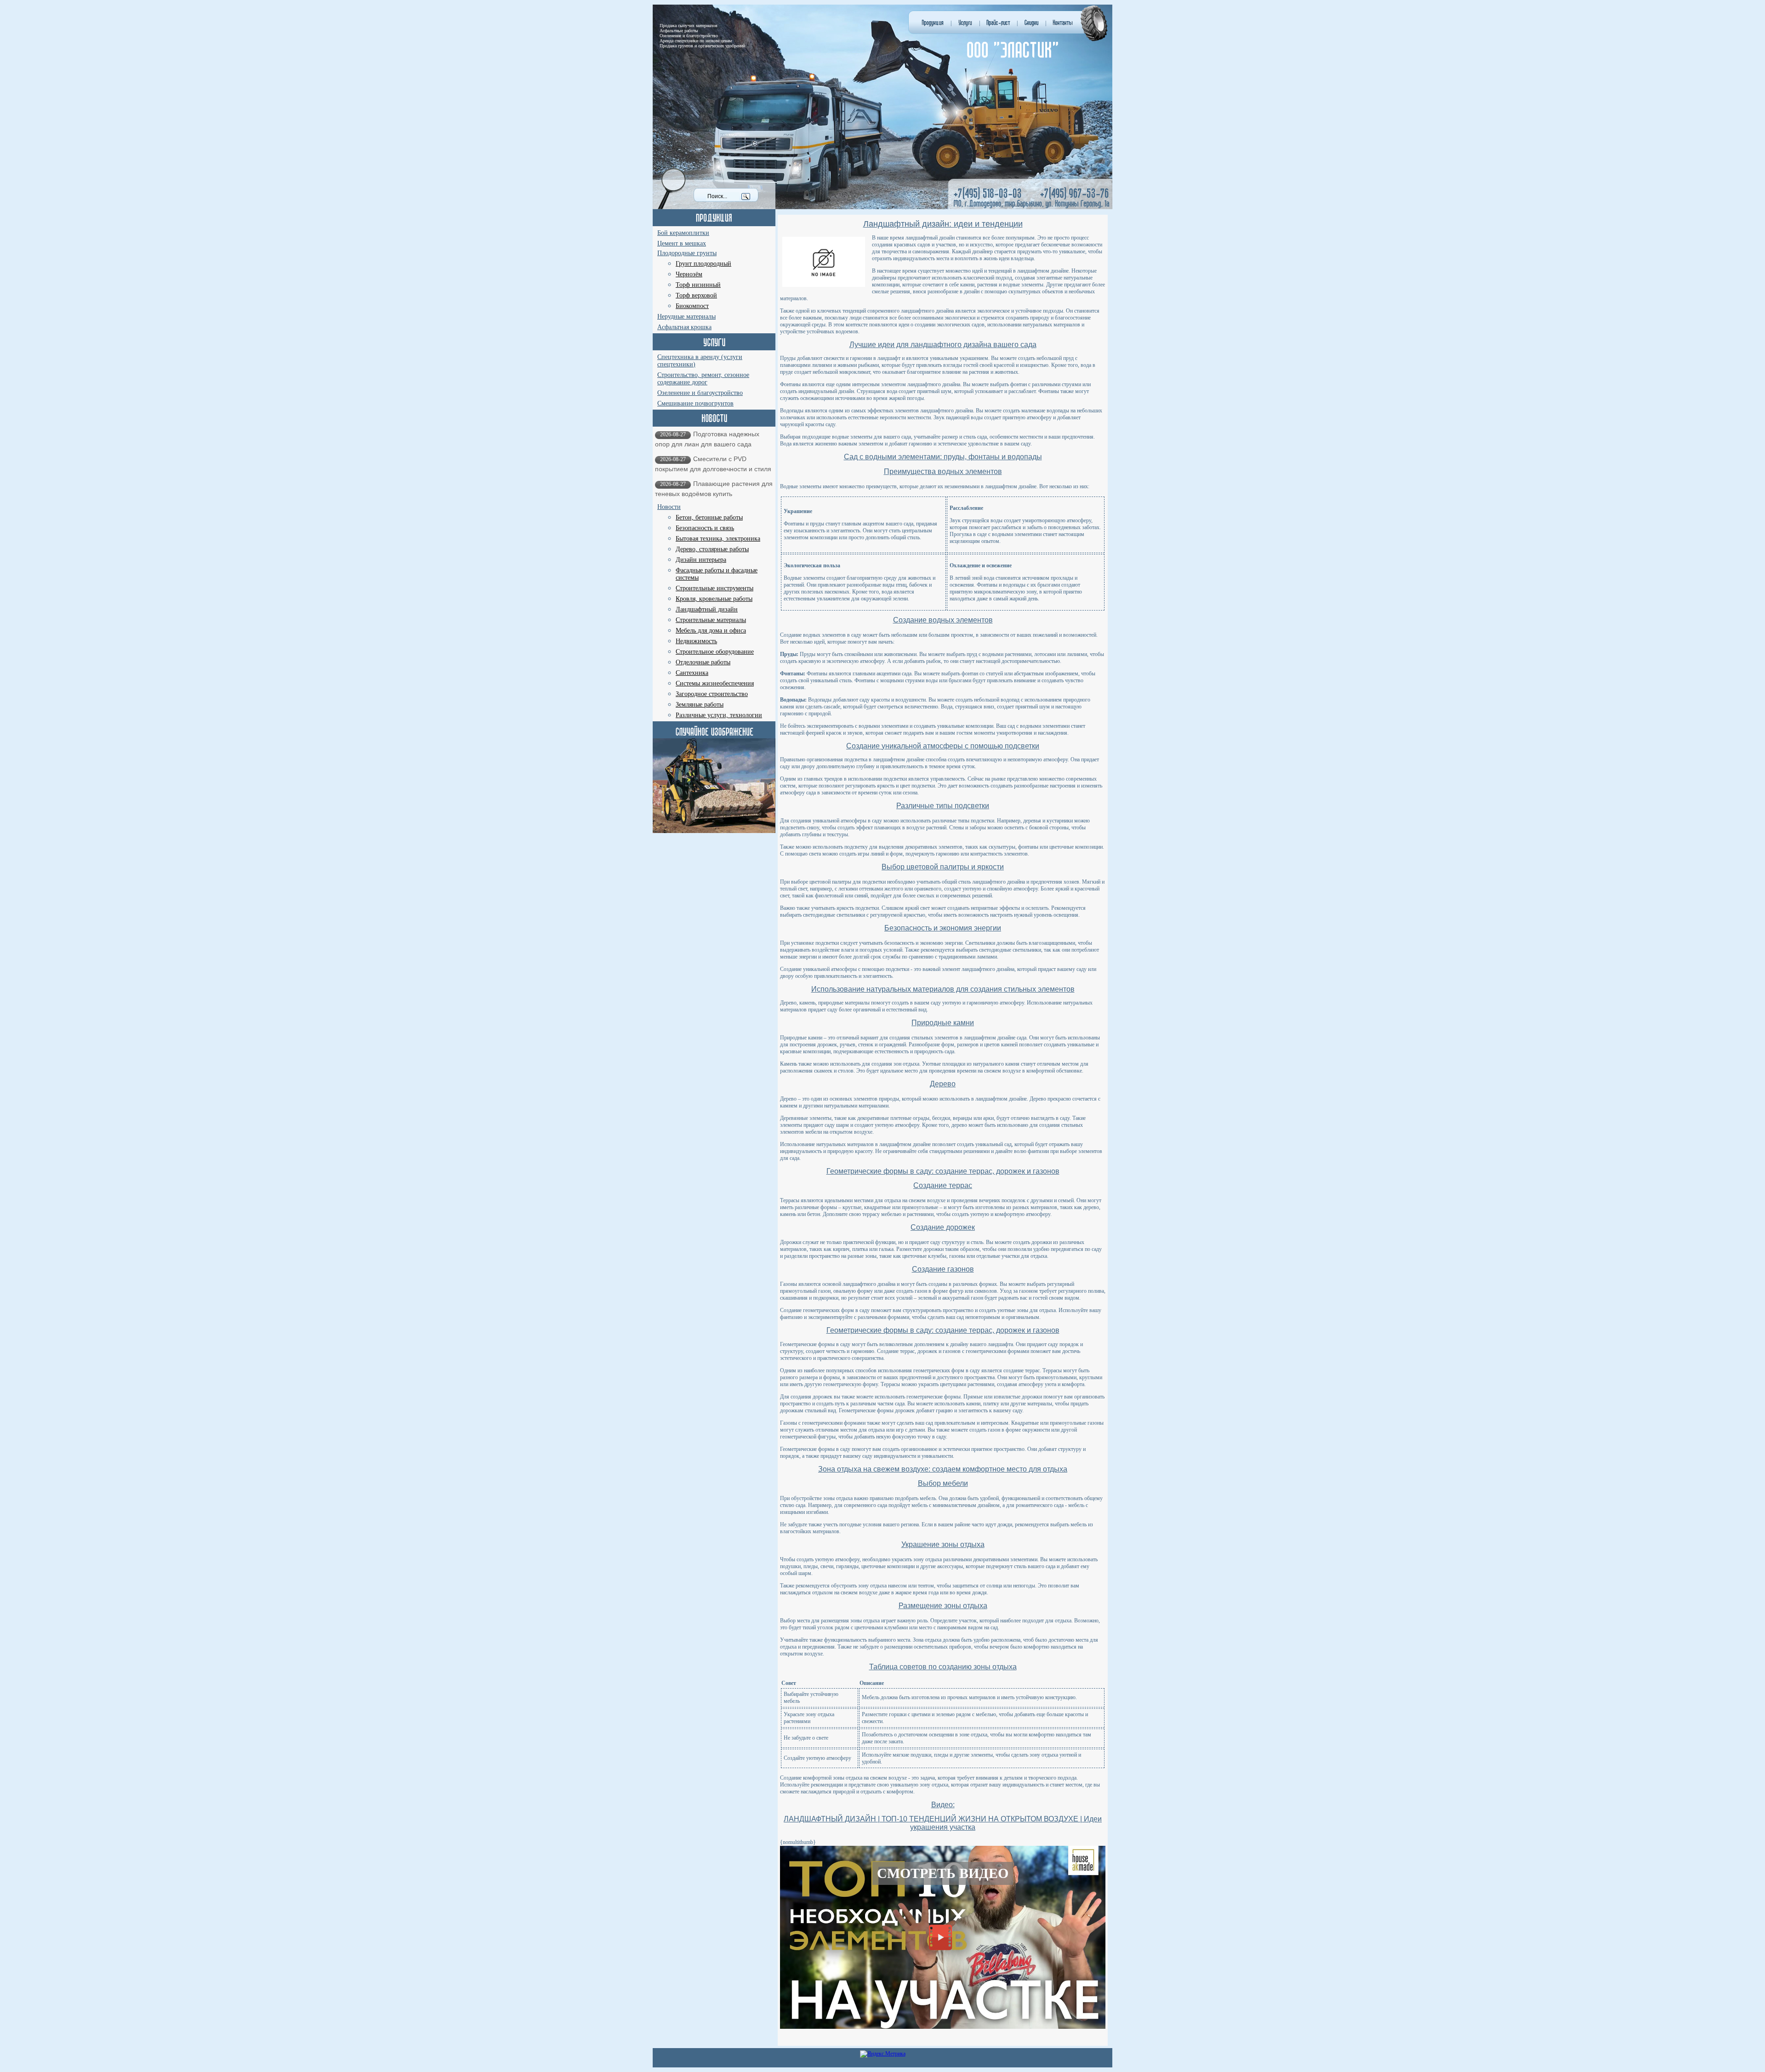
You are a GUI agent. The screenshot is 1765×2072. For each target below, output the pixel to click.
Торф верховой (696, 295)
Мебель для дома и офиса (711, 631)
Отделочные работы (703, 662)
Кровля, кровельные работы (714, 599)
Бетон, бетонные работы (709, 517)
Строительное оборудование (715, 652)
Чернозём (689, 274)
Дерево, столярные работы (712, 549)
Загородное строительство (712, 694)
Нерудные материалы (686, 317)
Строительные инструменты (715, 588)
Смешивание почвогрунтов (695, 403)
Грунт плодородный (703, 264)
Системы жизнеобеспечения (715, 683)
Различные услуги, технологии (719, 715)
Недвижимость (696, 641)
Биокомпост (692, 306)
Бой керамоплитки (683, 233)
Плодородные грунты (687, 253)
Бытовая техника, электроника (718, 539)
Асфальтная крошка (684, 327)
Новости (669, 507)
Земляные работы (700, 705)
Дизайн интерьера (701, 560)
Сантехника (692, 673)
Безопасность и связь (705, 528)
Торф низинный (698, 285)
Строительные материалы (711, 620)
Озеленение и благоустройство (700, 393)
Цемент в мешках (682, 243)
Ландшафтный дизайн (707, 609)
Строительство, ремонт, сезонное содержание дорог (703, 379)
